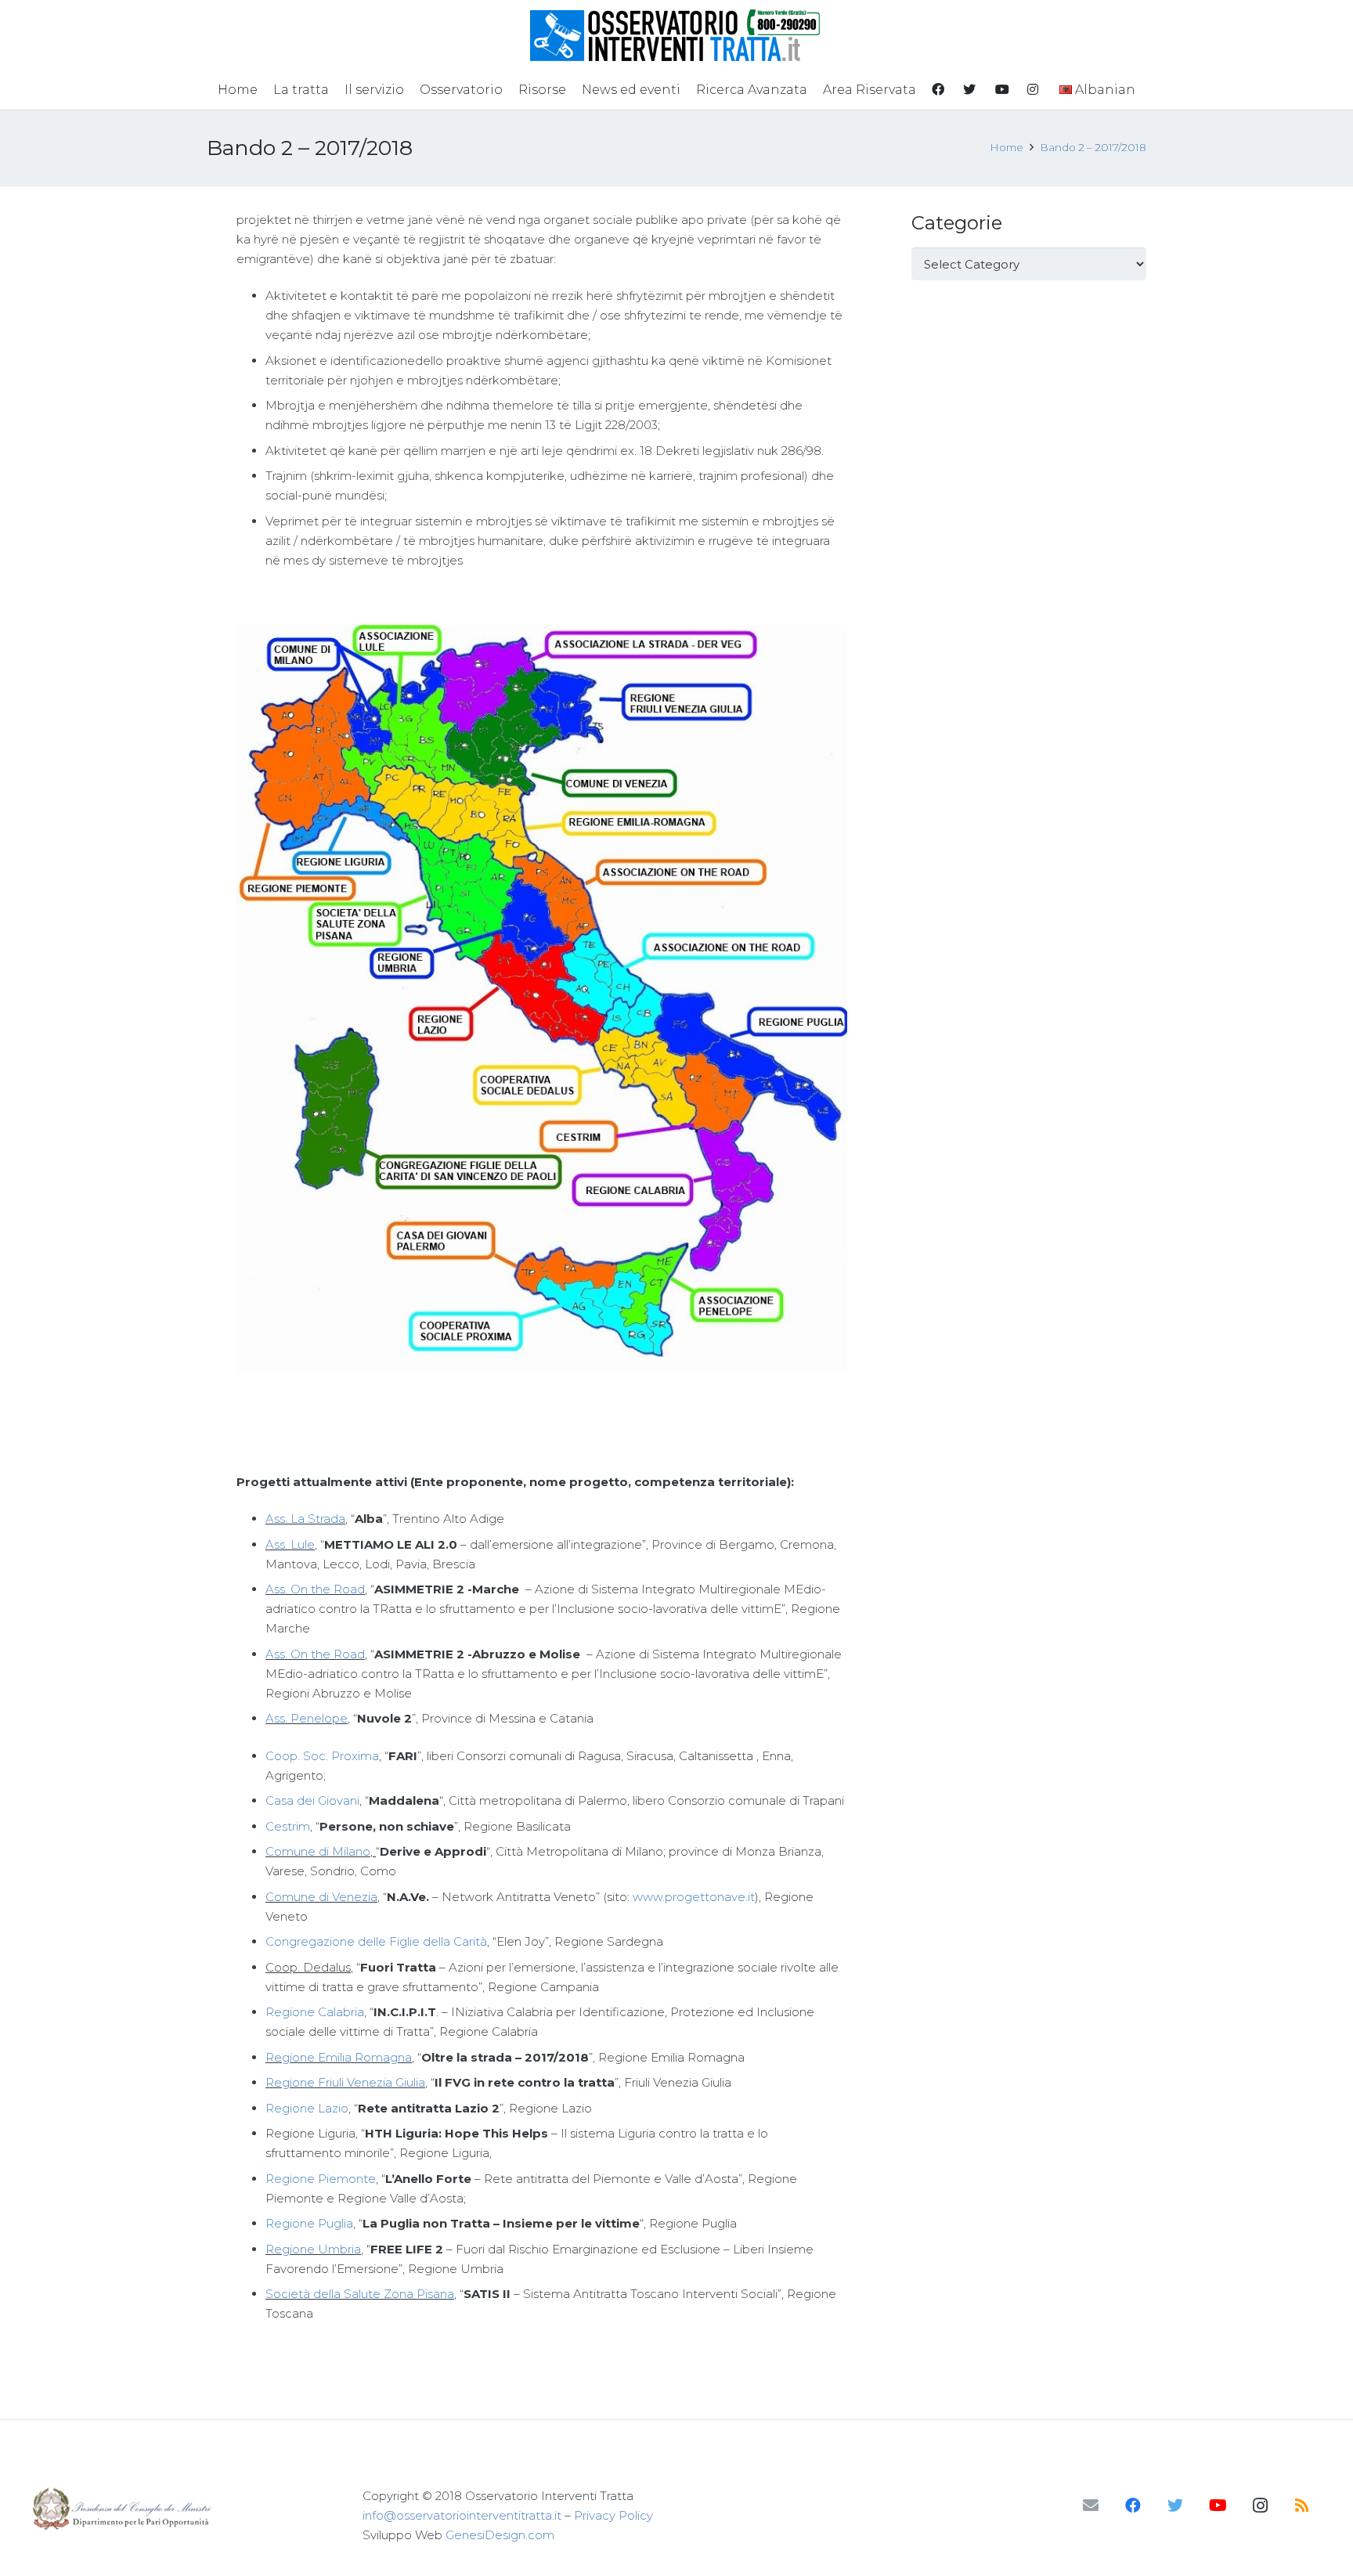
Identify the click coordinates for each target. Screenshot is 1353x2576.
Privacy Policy (613, 2515)
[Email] (1091, 2506)
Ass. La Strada (305, 1519)
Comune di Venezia (321, 1897)
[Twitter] (1175, 2506)
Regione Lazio (307, 2108)
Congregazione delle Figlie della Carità (376, 1941)
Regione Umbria (313, 2249)
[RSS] (1302, 2506)
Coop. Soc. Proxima (322, 1756)
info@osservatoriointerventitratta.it (462, 2515)
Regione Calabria (315, 2012)
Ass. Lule (290, 1544)
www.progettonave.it (694, 1897)
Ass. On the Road (315, 1589)
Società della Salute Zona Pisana (360, 2294)
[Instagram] (1260, 2506)
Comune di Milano (318, 1851)
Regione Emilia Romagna (339, 2057)
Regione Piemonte (321, 2179)
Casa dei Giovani (312, 1800)
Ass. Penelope (307, 1718)
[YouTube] (1218, 2506)
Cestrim (288, 1826)
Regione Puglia (309, 2223)
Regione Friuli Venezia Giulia (345, 2082)
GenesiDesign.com (500, 2535)
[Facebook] (1133, 2506)
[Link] (677, 35)
